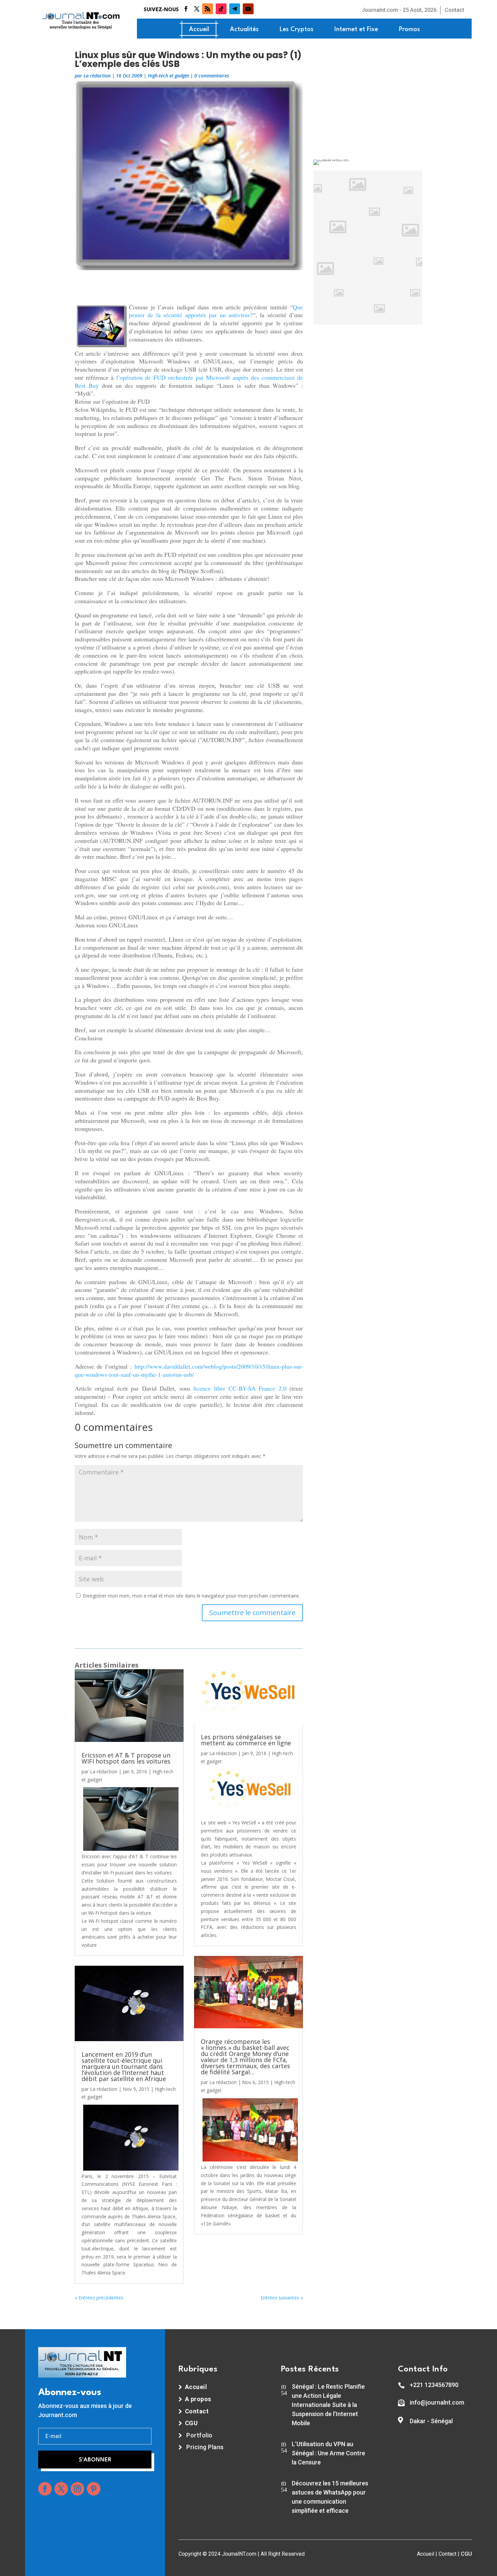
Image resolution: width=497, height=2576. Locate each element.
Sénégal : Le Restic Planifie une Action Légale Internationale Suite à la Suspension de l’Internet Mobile (328, 2405)
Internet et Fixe (356, 29)
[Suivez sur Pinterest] (94, 2489)
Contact (454, 10)
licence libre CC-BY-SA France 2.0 (240, 1388)
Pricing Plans (205, 2447)
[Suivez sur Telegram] (235, 9)
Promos (409, 29)
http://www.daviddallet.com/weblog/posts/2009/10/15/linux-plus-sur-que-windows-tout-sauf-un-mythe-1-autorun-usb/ (189, 1370)
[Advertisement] (189, 285)
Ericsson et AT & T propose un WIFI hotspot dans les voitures (126, 1758)
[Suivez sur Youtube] (248, 9)
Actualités (244, 29)
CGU (466, 2554)
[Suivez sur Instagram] (77, 2489)
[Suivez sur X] (197, 9)
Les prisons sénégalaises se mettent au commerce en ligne (246, 1740)
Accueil (199, 29)
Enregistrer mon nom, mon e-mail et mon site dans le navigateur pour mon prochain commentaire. (191, 1596)
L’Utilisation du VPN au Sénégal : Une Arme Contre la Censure (328, 2453)
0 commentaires (212, 76)
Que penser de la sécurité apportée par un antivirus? (216, 311)
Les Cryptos (297, 29)
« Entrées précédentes (99, 2298)
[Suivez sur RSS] (208, 9)
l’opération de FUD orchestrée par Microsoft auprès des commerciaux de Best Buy (189, 381)
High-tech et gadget (168, 76)
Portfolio (199, 2435)
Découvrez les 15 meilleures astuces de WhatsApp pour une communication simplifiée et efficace (330, 2497)
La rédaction (97, 76)
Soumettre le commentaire (252, 1613)
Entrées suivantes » (282, 2298)
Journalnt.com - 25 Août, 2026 (399, 10)
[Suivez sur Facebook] (186, 9)
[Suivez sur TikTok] (221, 9)
